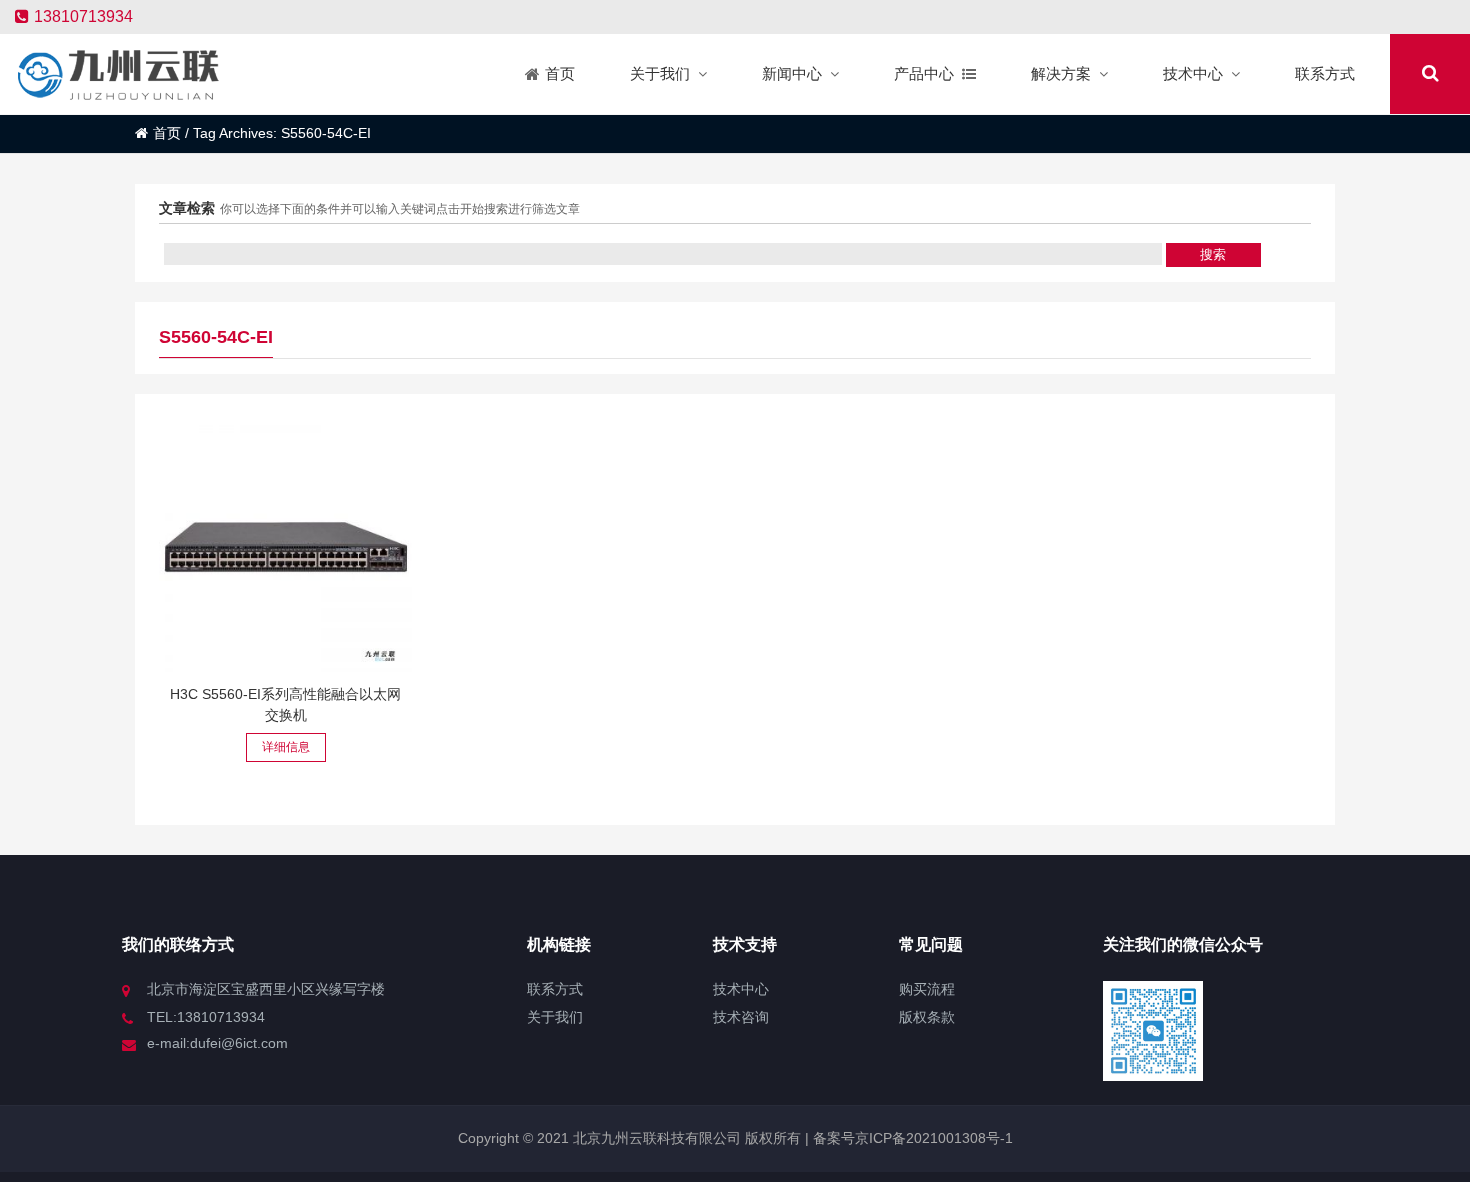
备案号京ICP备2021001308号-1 (911, 1138)
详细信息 (286, 747)
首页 (167, 133)
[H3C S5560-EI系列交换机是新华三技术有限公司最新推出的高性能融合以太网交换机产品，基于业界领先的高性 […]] (285, 545)
